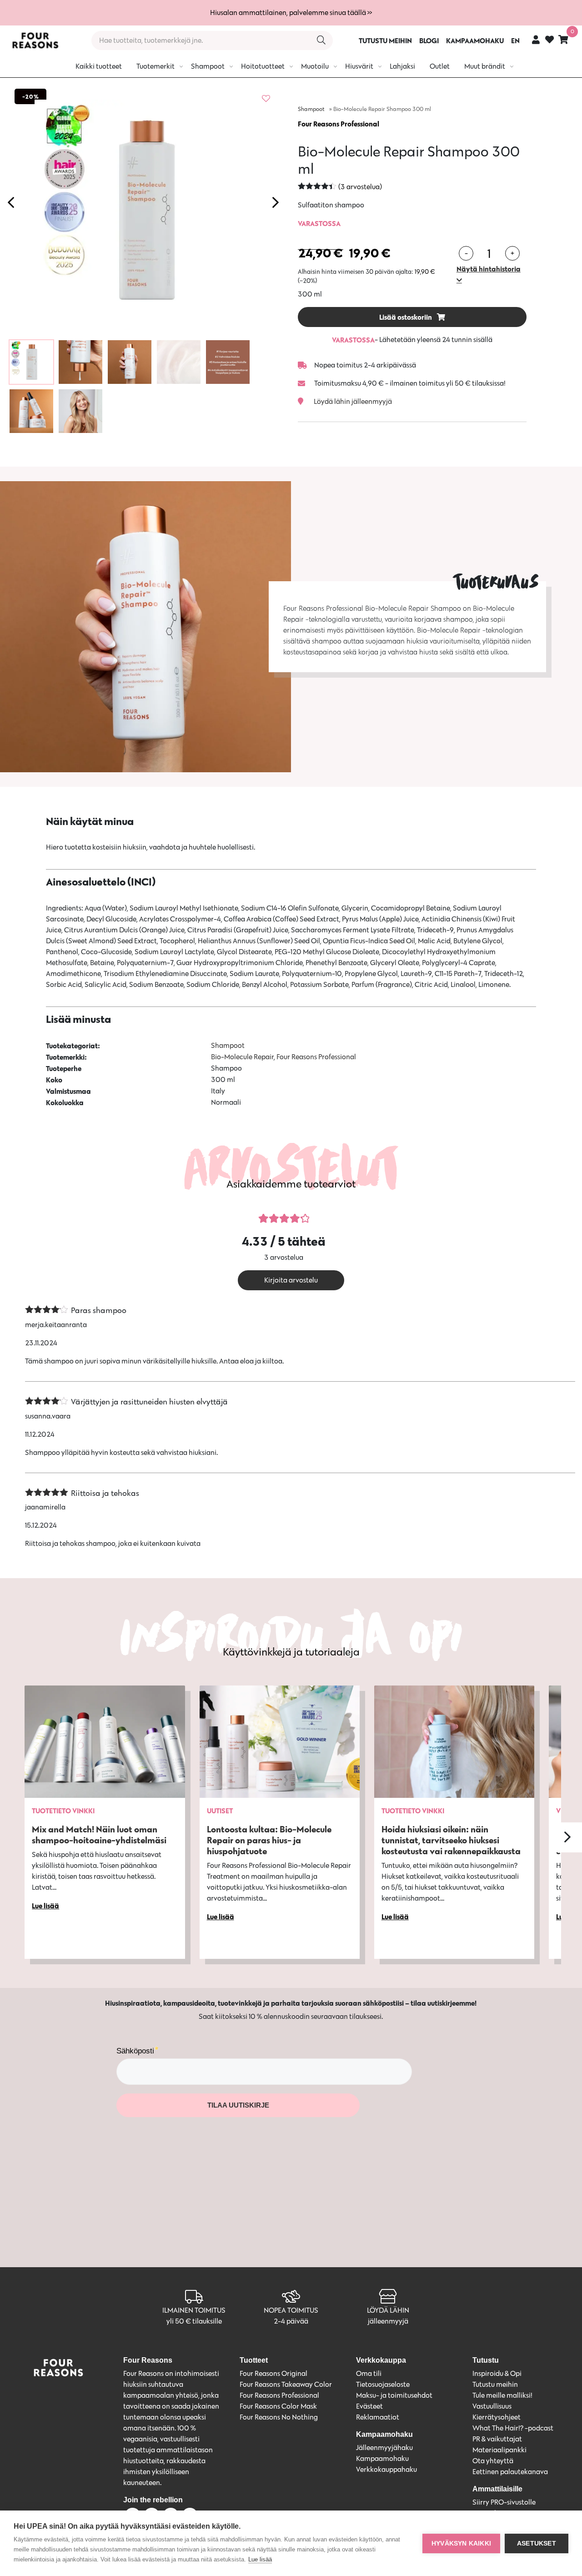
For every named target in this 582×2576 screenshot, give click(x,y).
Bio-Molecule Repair (242, 1057)
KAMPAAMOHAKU (475, 40)
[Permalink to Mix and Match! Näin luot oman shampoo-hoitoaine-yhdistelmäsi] (105, 1742)
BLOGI (429, 40)
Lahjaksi (402, 66)
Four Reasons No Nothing (279, 2417)
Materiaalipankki (499, 2450)
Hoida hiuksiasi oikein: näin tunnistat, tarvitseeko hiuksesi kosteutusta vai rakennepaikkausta (451, 1840)
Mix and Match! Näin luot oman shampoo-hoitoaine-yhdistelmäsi (99, 1834)
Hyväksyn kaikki (461, 2543)
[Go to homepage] (35, 40)
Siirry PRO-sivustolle (504, 2502)
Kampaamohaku (382, 2458)
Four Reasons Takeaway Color (286, 2384)
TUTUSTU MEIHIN (385, 40)
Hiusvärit (359, 66)
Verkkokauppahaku (386, 2469)
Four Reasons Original (273, 2373)
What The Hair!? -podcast (513, 2428)
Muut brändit (485, 66)
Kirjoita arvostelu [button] (291, 1280)
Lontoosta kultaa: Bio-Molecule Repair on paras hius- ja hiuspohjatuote (269, 1840)
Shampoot (208, 66)
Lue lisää (260, 2559)
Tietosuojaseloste (383, 2384)
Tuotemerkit (156, 66)
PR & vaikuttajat (497, 2439)
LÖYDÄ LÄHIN (388, 2310)
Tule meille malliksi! (502, 2395)
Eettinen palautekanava (510, 2472)
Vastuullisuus (492, 2406)
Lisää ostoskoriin (406, 317)
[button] (492, 274)
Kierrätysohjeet (497, 2417)
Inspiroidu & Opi (497, 2373)
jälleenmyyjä (388, 2321)
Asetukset (537, 2543)
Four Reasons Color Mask (278, 2406)
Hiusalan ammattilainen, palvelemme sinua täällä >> (291, 13)
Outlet (440, 66)
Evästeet (369, 2406)
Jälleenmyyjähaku (384, 2448)
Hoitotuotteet (263, 66)
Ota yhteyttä (493, 2461)
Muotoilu (315, 66)
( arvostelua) (360, 187)
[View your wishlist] (549, 41)
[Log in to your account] (536, 39)
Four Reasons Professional (339, 124)
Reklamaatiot (378, 2417)
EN (515, 40)
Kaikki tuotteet (99, 66)
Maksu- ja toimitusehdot (394, 2395)
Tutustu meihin (495, 2384)
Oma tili (369, 2373)
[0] (563, 39)
